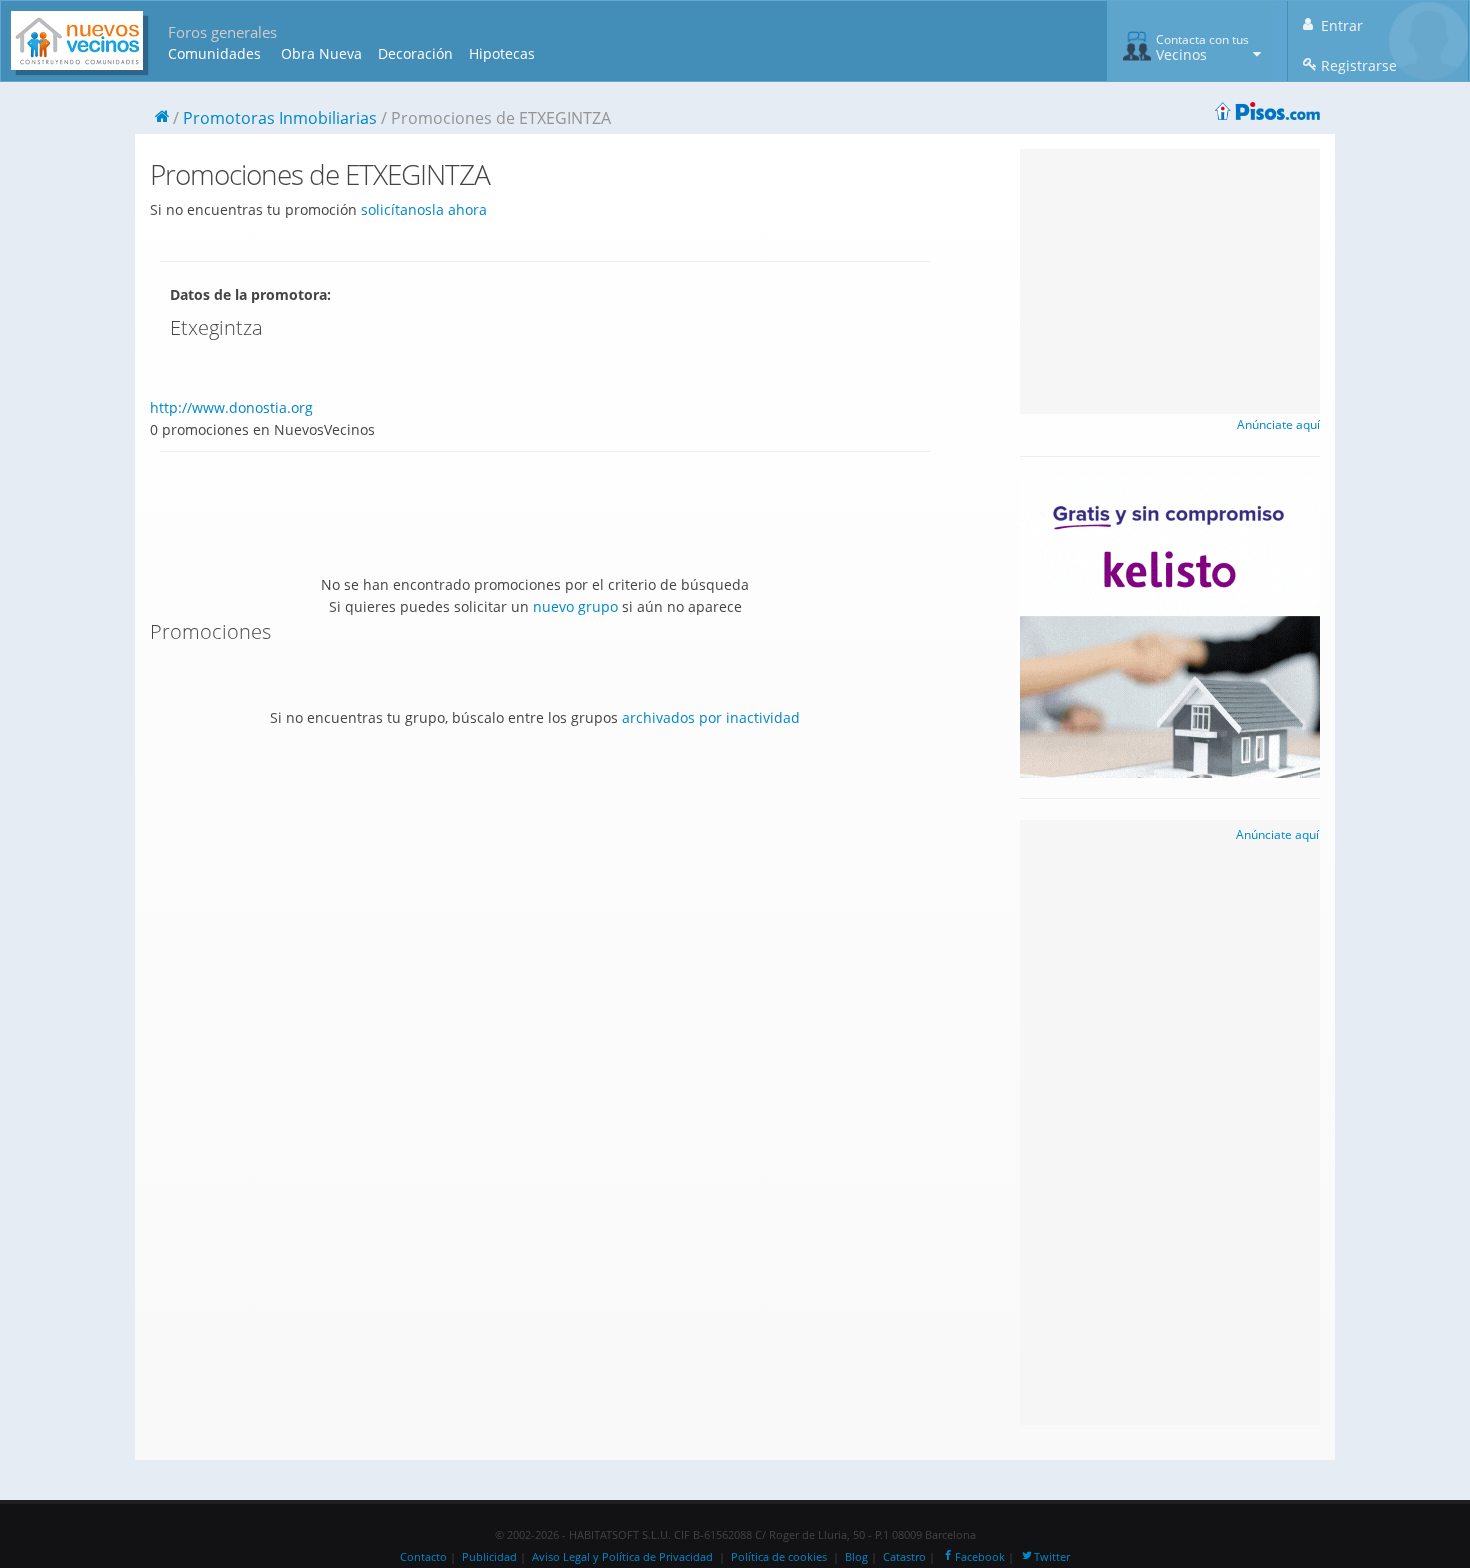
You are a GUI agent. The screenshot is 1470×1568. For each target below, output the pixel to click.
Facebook (980, 1557)
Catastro (904, 1557)
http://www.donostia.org (231, 407)
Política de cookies (779, 1557)
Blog (856, 1557)
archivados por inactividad (711, 717)
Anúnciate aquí (1278, 424)
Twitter (1052, 1557)
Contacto (423, 1557)
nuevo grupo (575, 606)
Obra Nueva (321, 53)
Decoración (415, 53)
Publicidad (489, 1557)
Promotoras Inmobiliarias (280, 118)
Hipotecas (502, 53)
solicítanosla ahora (424, 209)
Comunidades (214, 53)
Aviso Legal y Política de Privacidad (622, 1557)
